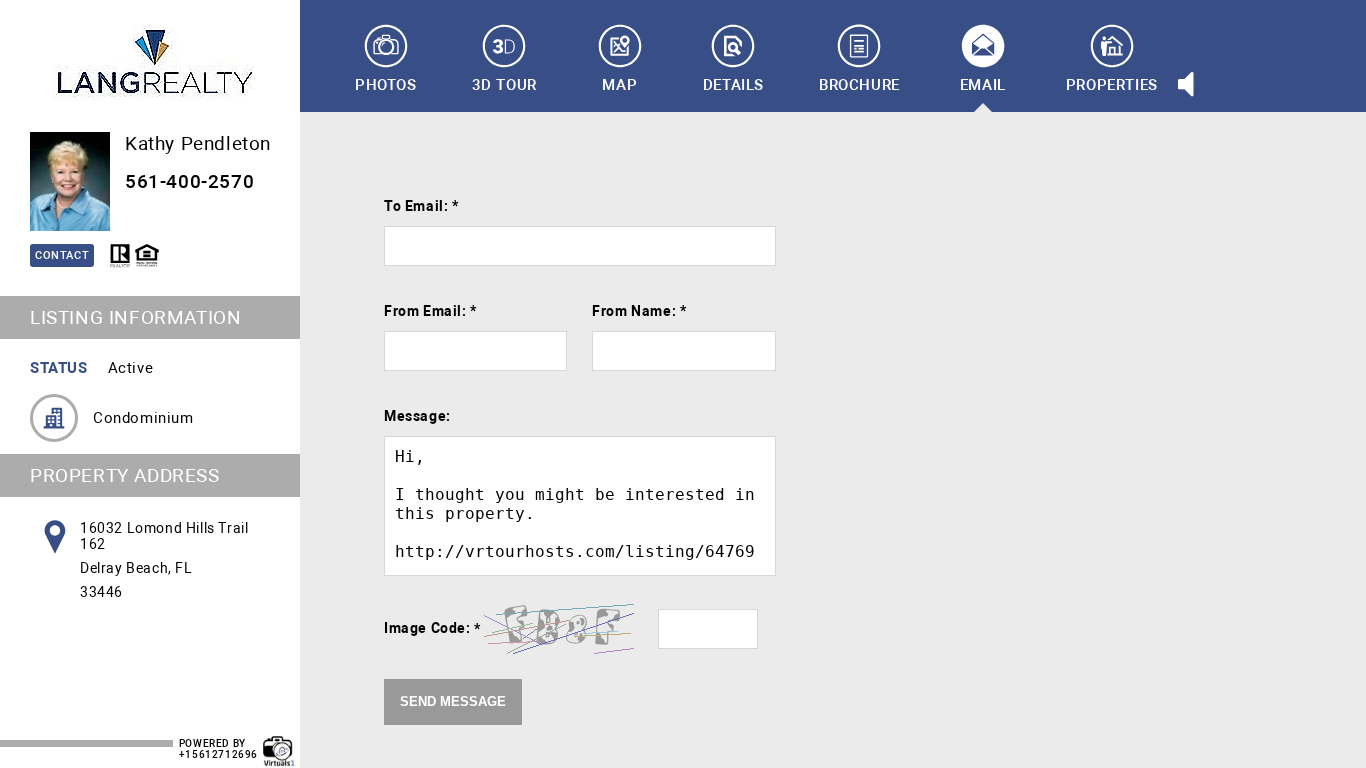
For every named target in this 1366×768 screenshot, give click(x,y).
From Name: (639, 311)
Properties (1112, 85)
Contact (62, 255)
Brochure (859, 85)
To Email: (421, 206)
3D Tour (504, 85)
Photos (386, 85)
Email (983, 85)
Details (733, 85)
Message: (417, 416)
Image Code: (432, 628)
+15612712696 (218, 754)
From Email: (430, 311)
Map (619, 85)
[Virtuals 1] (279, 741)
